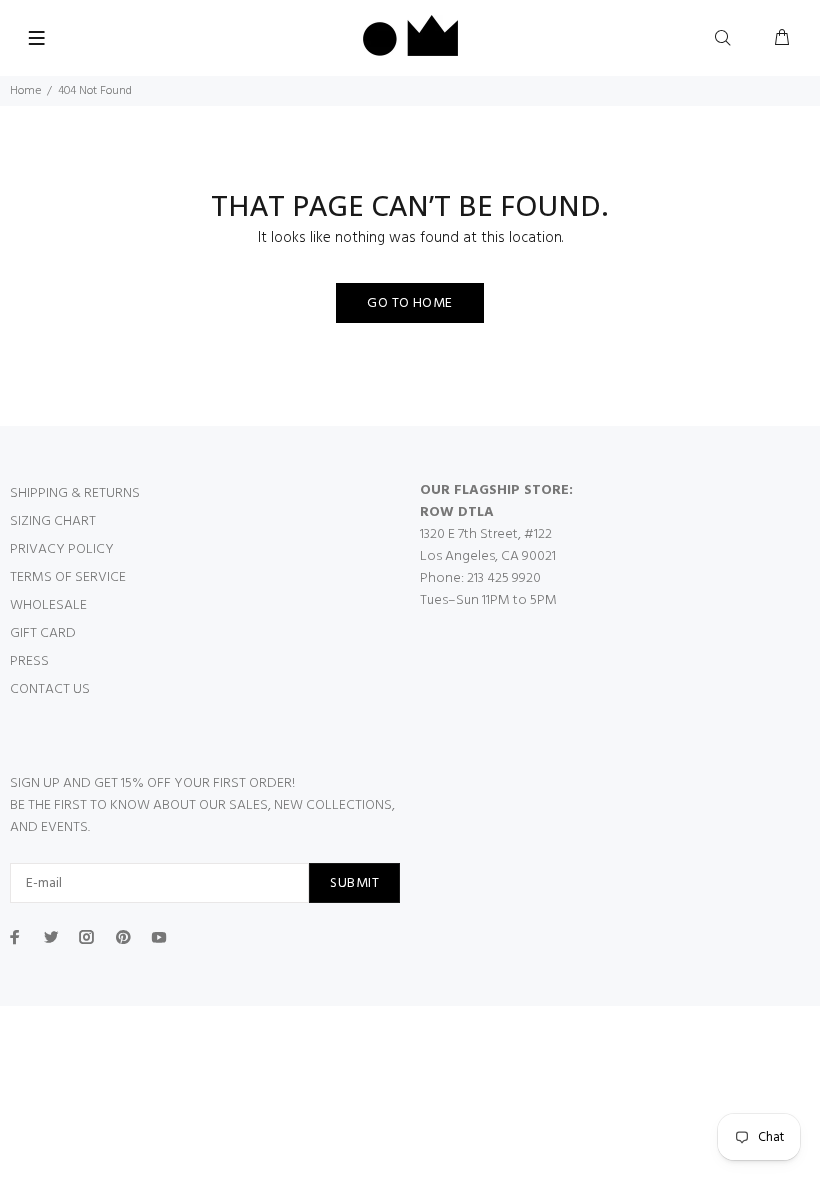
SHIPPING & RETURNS (75, 493)
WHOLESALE (48, 605)
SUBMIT (354, 883)
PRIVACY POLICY (62, 549)
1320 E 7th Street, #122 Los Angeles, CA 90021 (488, 545)
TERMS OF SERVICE (68, 577)
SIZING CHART (53, 521)
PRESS (29, 661)
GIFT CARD (43, 633)
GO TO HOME (409, 303)
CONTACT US (50, 689)
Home (25, 91)
